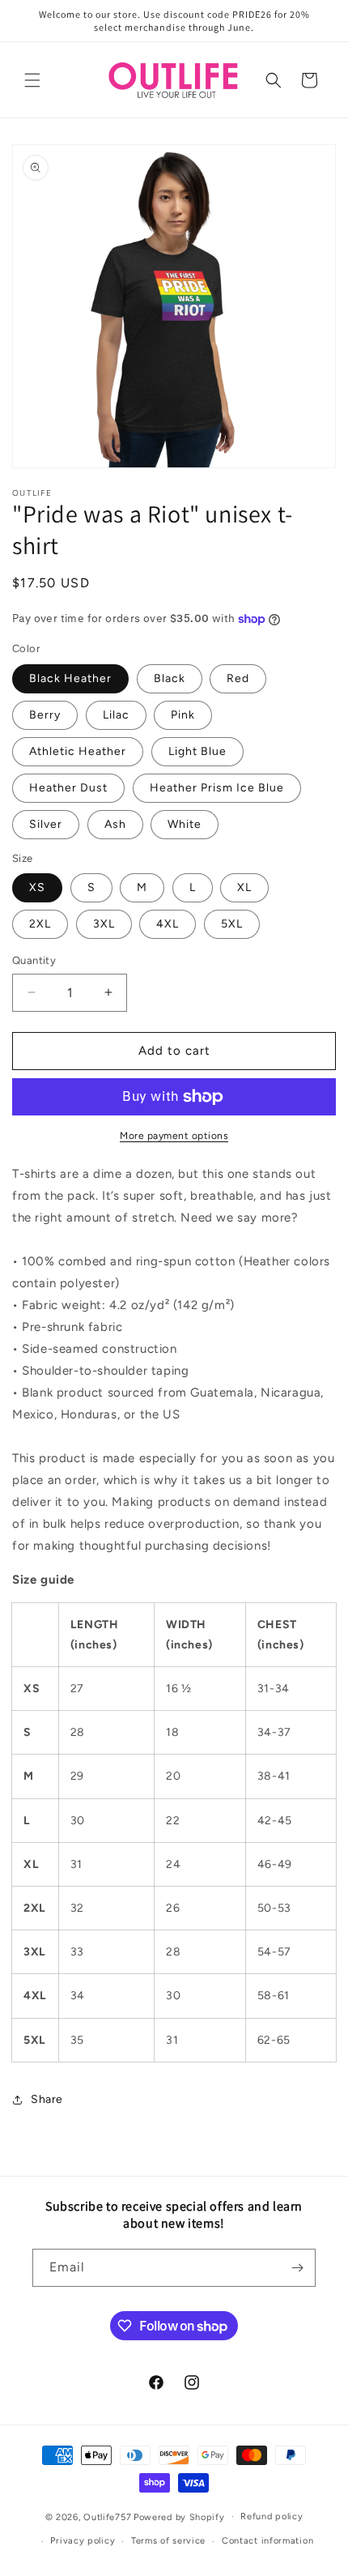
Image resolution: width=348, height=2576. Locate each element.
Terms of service (168, 2541)
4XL (168, 924)
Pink (183, 715)
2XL (40, 924)
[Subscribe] (297, 2268)
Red (238, 678)
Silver (46, 824)
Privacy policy (83, 2541)
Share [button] (47, 2099)
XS (37, 887)
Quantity (34, 960)
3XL (104, 924)
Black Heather (70, 678)
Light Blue (197, 751)
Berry (45, 715)
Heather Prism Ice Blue (217, 788)
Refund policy (272, 2516)
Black (170, 678)
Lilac (116, 715)
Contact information (267, 2541)
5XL (232, 924)
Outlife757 (107, 2516)
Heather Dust (68, 788)
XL (244, 887)
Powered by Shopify (179, 2516)
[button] (32, 80)
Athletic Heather (78, 751)
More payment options (174, 1136)
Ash (115, 824)
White (185, 824)
